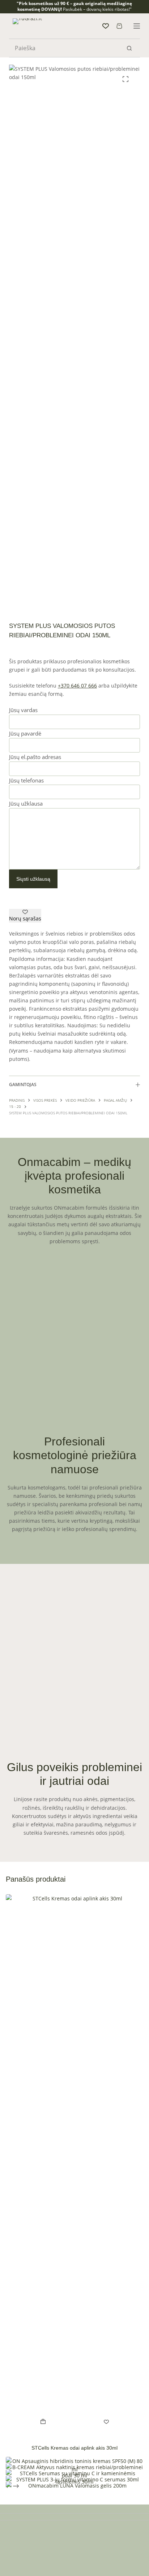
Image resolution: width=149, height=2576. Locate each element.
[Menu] (137, 26)
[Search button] (129, 48)
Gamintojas (23, 1085)
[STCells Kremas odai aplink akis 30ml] (74, 2165)
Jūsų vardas (23, 710)
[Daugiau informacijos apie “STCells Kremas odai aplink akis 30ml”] (43, 2421)
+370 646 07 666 (77, 686)
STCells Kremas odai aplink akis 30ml (74, 2448)
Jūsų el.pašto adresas (35, 757)
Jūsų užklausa (26, 803)
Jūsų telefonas (26, 780)
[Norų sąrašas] (106, 26)
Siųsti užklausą (33, 879)
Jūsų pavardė (25, 733)
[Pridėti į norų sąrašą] (106, 2421)
